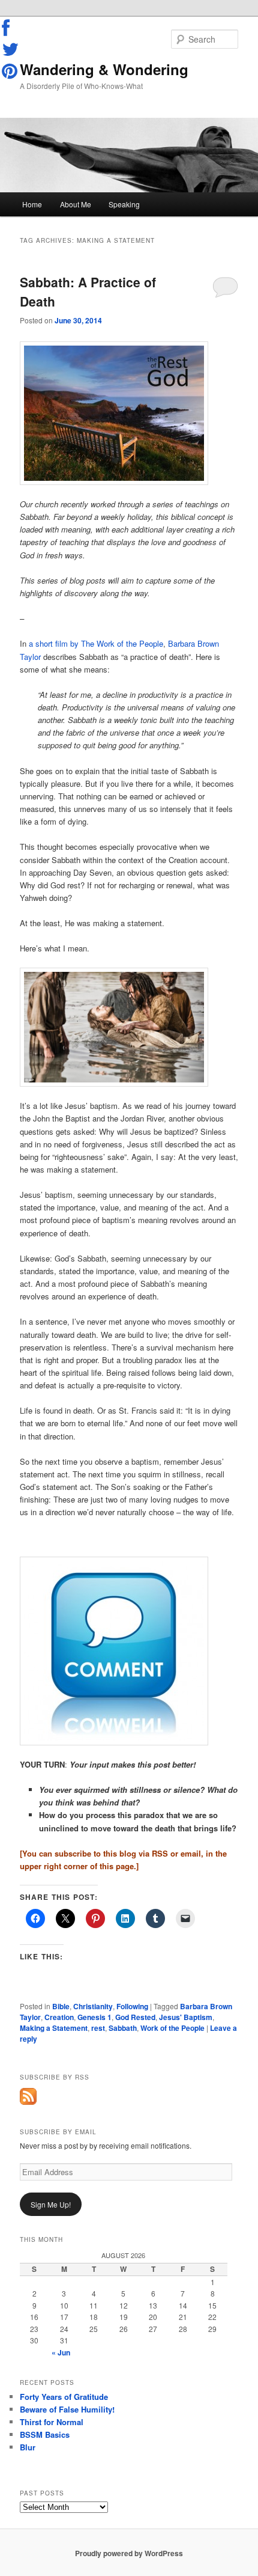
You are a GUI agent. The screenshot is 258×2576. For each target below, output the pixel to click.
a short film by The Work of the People (96, 643)
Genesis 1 (94, 2017)
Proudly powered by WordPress (129, 2553)
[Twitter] (11, 49)
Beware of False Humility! (67, 2409)
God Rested (135, 2017)
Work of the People (172, 2028)
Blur (28, 2447)
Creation (59, 2017)
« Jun (61, 2352)
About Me (76, 204)
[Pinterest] (11, 71)
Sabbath (123, 2028)
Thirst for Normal (52, 2422)
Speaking (124, 204)
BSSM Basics (45, 2434)
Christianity (93, 2006)
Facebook (11, 28)
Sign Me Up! (51, 2204)
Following (132, 2006)
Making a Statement (54, 2028)
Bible (61, 2006)
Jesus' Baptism (186, 2017)
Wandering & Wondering (104, 69)
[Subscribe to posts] (28, 2102)
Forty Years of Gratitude (64, 2397)
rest (98, 2028)
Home (32, 204)
